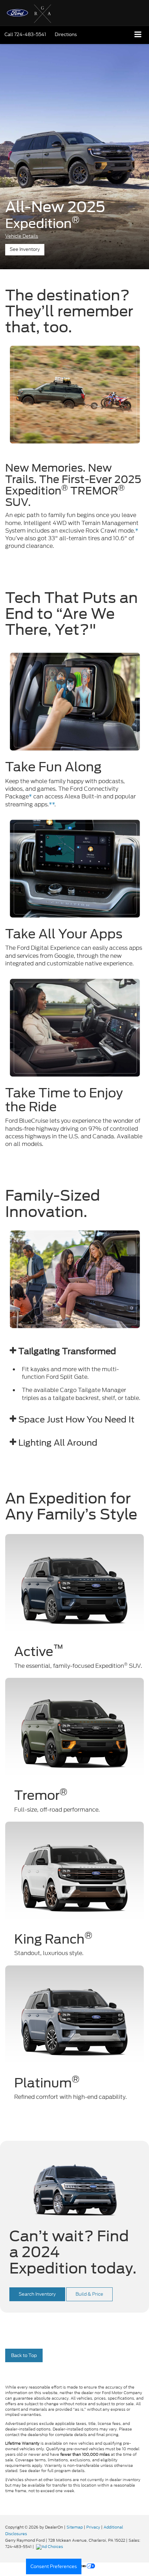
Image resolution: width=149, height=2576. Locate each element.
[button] (25, 34)
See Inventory (25, 249)
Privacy (93, 2527)
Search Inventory (37, 2294)
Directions (66, 34)
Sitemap (75, 2527)
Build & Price (89, 2294)
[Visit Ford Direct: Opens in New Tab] (50, 2547)
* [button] (137, 531)
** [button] (52, 804)
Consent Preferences (54, 2566)
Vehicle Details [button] (22, 236)
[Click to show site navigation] (138, 35)
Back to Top (24, 2355)
